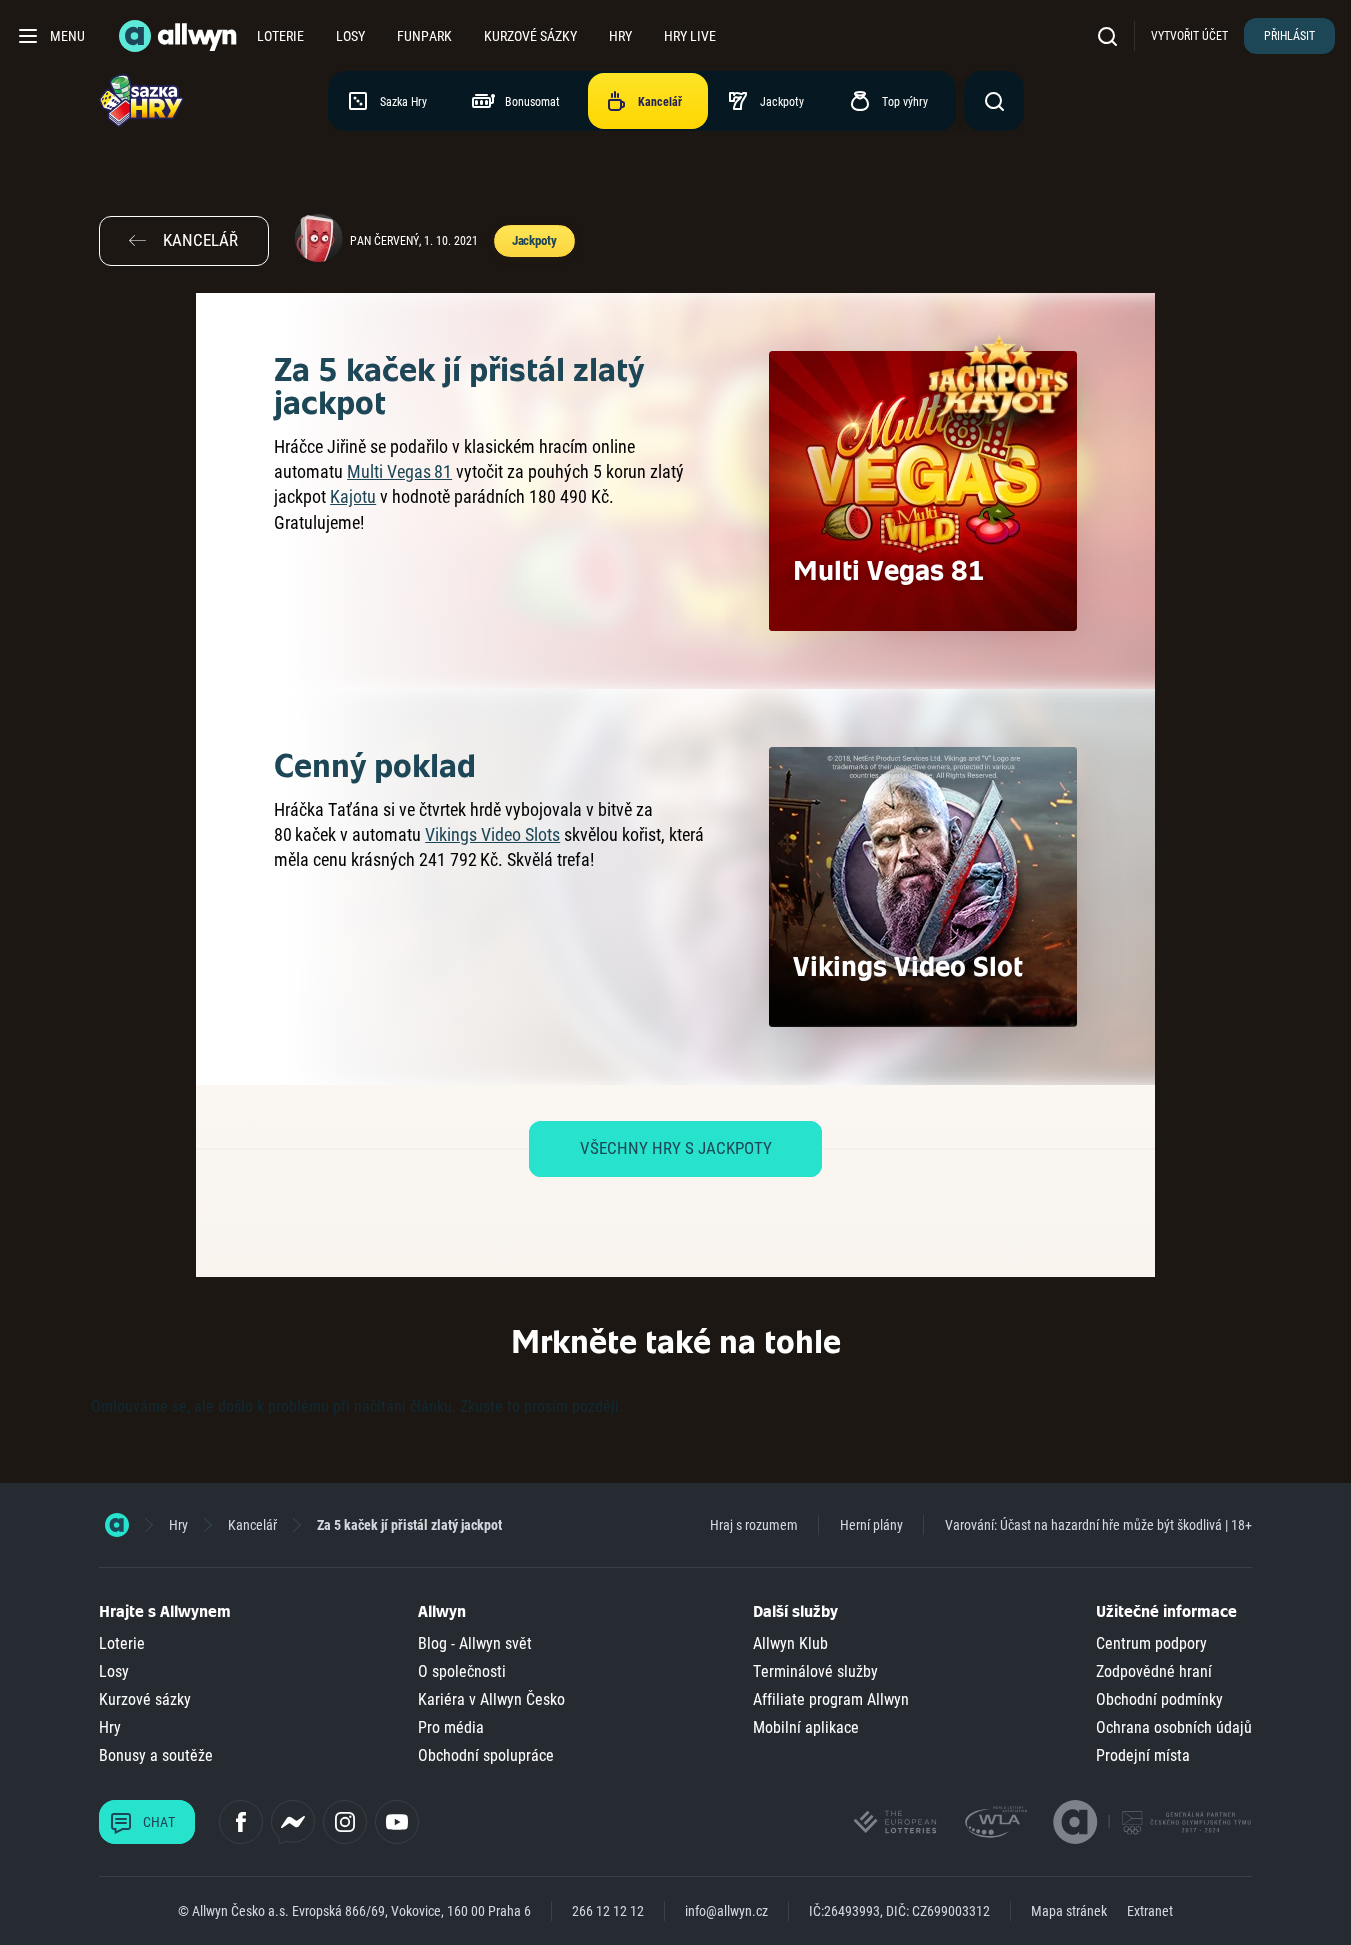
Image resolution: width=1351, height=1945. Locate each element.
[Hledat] (1112, 35)
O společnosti (462, 1671)
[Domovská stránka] (117, 1525)
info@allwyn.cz (726, 1911)
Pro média (451, 1727)
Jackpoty (534, 240)
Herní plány (871, 1525)
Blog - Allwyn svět (475, 1643)
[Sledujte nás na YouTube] (397, 1822)
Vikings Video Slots (492, 834)
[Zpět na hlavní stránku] (180, 36)
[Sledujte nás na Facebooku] (241, 1822)
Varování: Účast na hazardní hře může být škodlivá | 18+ (1098, 1525)
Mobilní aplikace (806, 1727)
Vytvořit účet (1189, 36)
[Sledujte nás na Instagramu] (345, 1822)
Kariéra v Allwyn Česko (491, 1699)
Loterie (280, 36)
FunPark (424, 36)
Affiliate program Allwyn (831, 1699)
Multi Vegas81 (399, 471)
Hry (620, 36)
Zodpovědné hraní (1154, 1671)
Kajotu (353, 496)
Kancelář (252, 1525)
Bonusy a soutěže (156, 1755)
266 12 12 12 (608, 1911)
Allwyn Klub (790, 1643)
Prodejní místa (1143, 1755)
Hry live (690, 36)
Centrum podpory (1151, 1643)
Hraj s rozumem (754, 1525)
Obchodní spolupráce (486, 1755)
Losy (350, 36)
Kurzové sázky (530, 36)
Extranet (1150, 1911)
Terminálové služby (815, 1671)
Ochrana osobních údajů (1174, 1727)
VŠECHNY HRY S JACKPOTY (676, 1148)
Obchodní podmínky (1159, 1699)
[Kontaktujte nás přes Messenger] (293, 1822)
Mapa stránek (1069, 1911)
